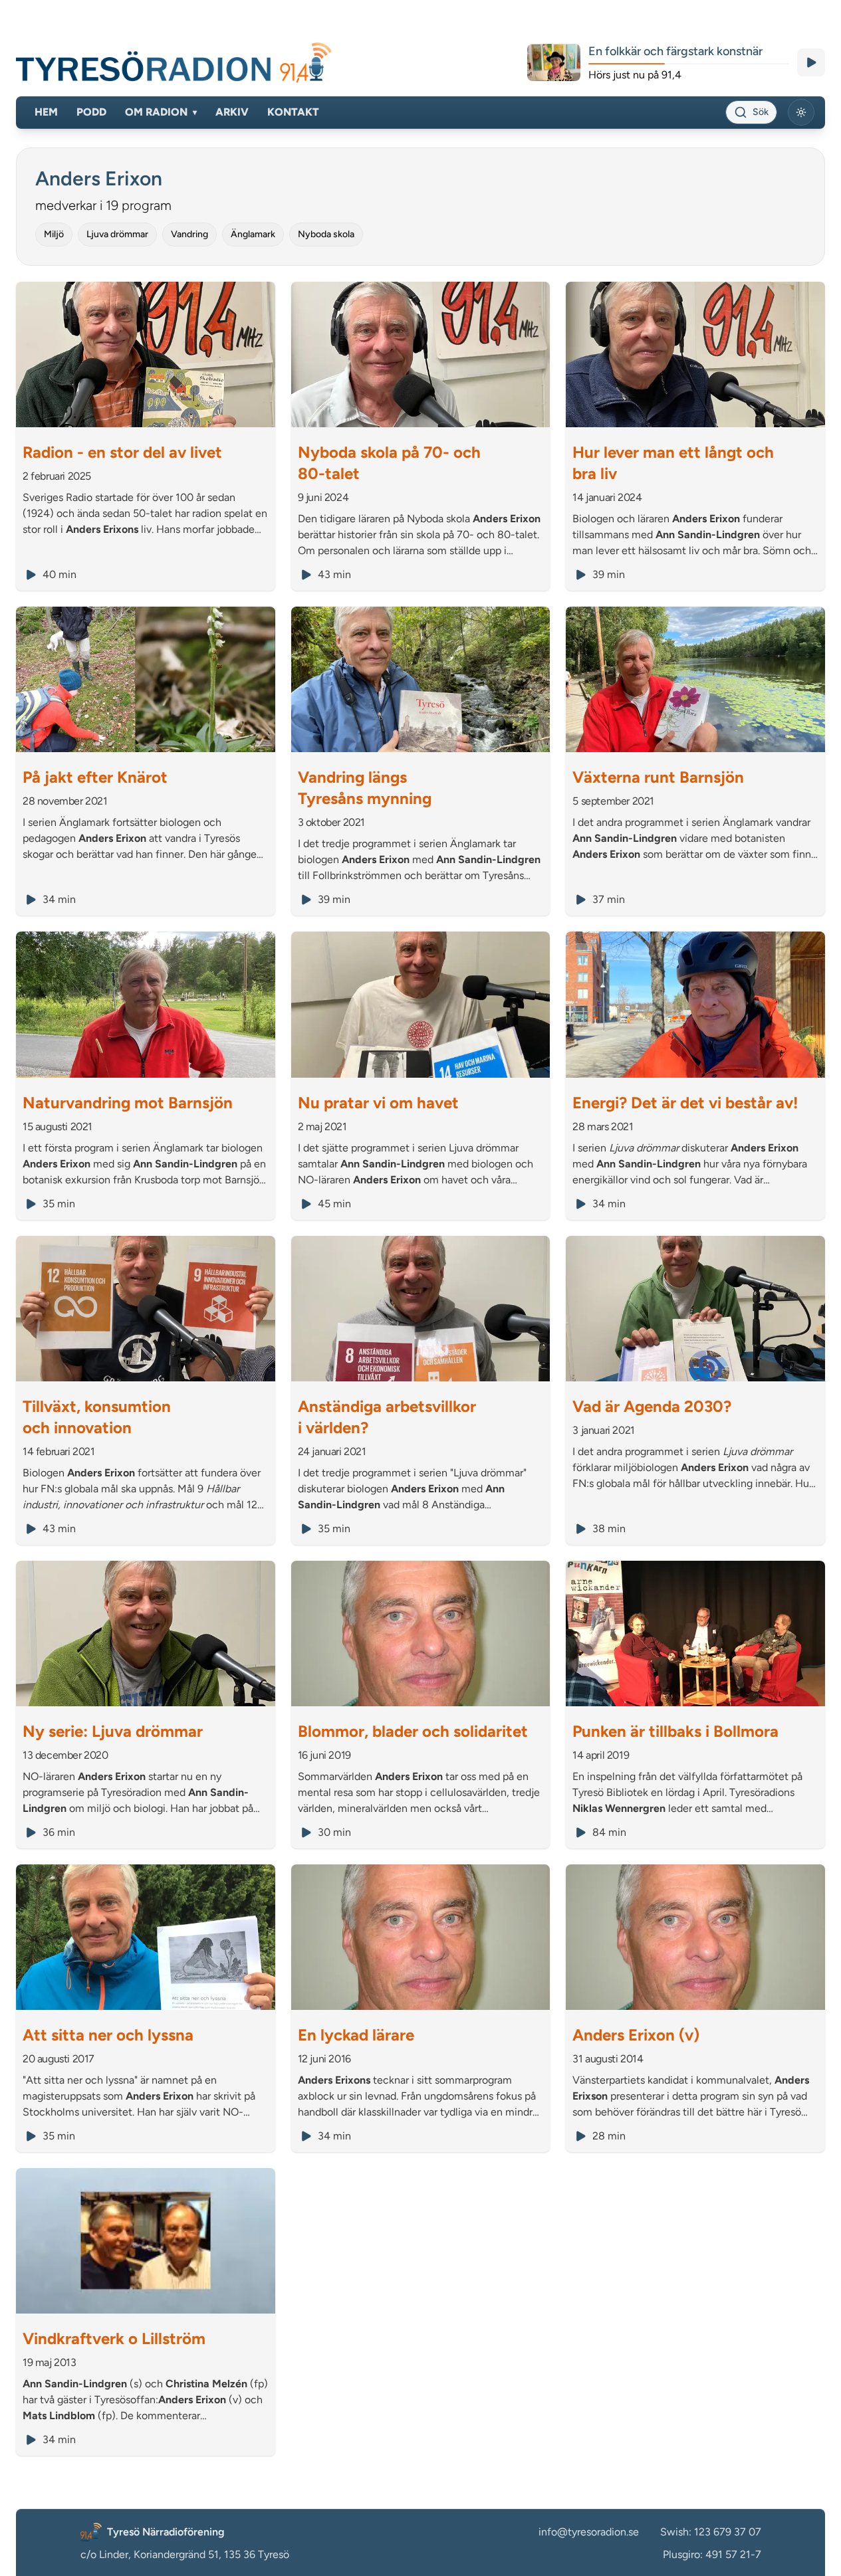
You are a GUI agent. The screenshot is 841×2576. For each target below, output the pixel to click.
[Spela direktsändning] (811, 62)
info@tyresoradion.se (589, 2532)
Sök (761, 112)
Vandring (189, 234)
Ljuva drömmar (117, 234)
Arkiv (232, 112)
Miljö (54, 234)
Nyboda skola (326, 234)
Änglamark (253, 234)
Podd (91, 112)
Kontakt (293, 112)
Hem (46, 112)
